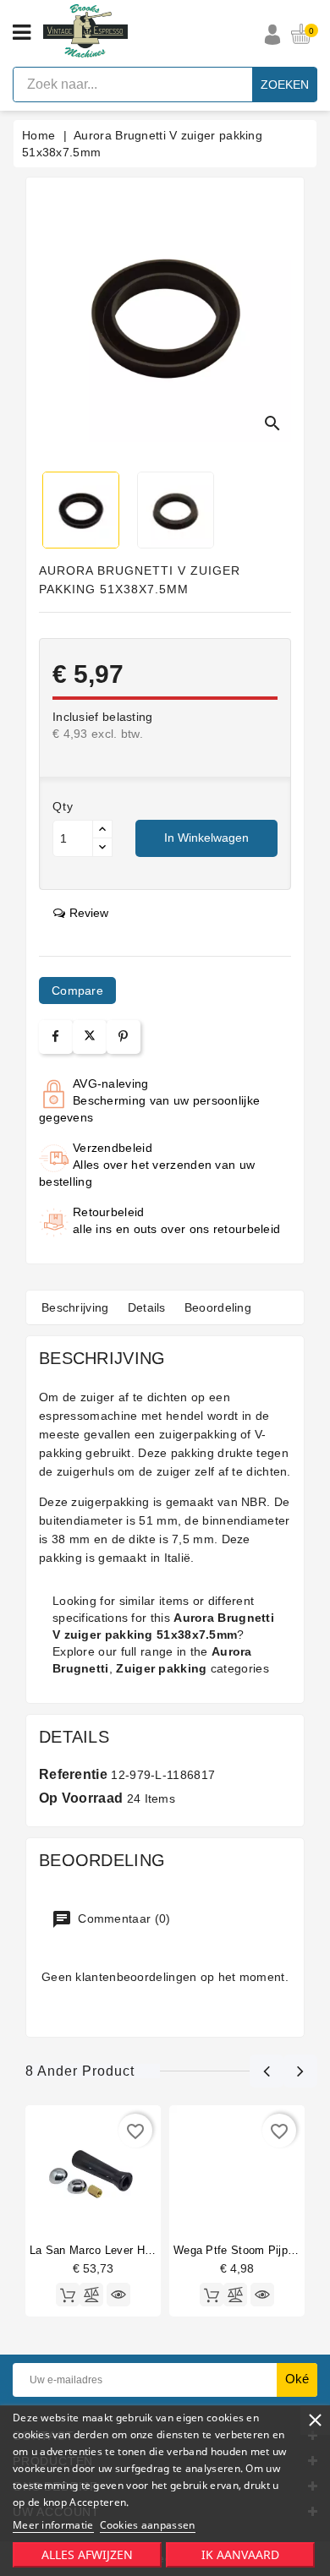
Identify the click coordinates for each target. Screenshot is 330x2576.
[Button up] (102, 830)
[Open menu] (22, 33)
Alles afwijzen (87, 2554)
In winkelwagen (206, 838)
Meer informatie (53, 2525)
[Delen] (55, 1037)
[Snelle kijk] (118, 2295)
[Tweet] (90, 1037)
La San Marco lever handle (101, 2250)
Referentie (73, 1774)
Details (147, 1307)
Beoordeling (218, 1307)
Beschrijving (75, 1307)
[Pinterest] (123, 1037)
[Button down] (102, 847)
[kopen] (68, 2295)
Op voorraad (81, 1798)
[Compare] (91, 2295)
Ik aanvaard (240, 2554)
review (89, 913)
